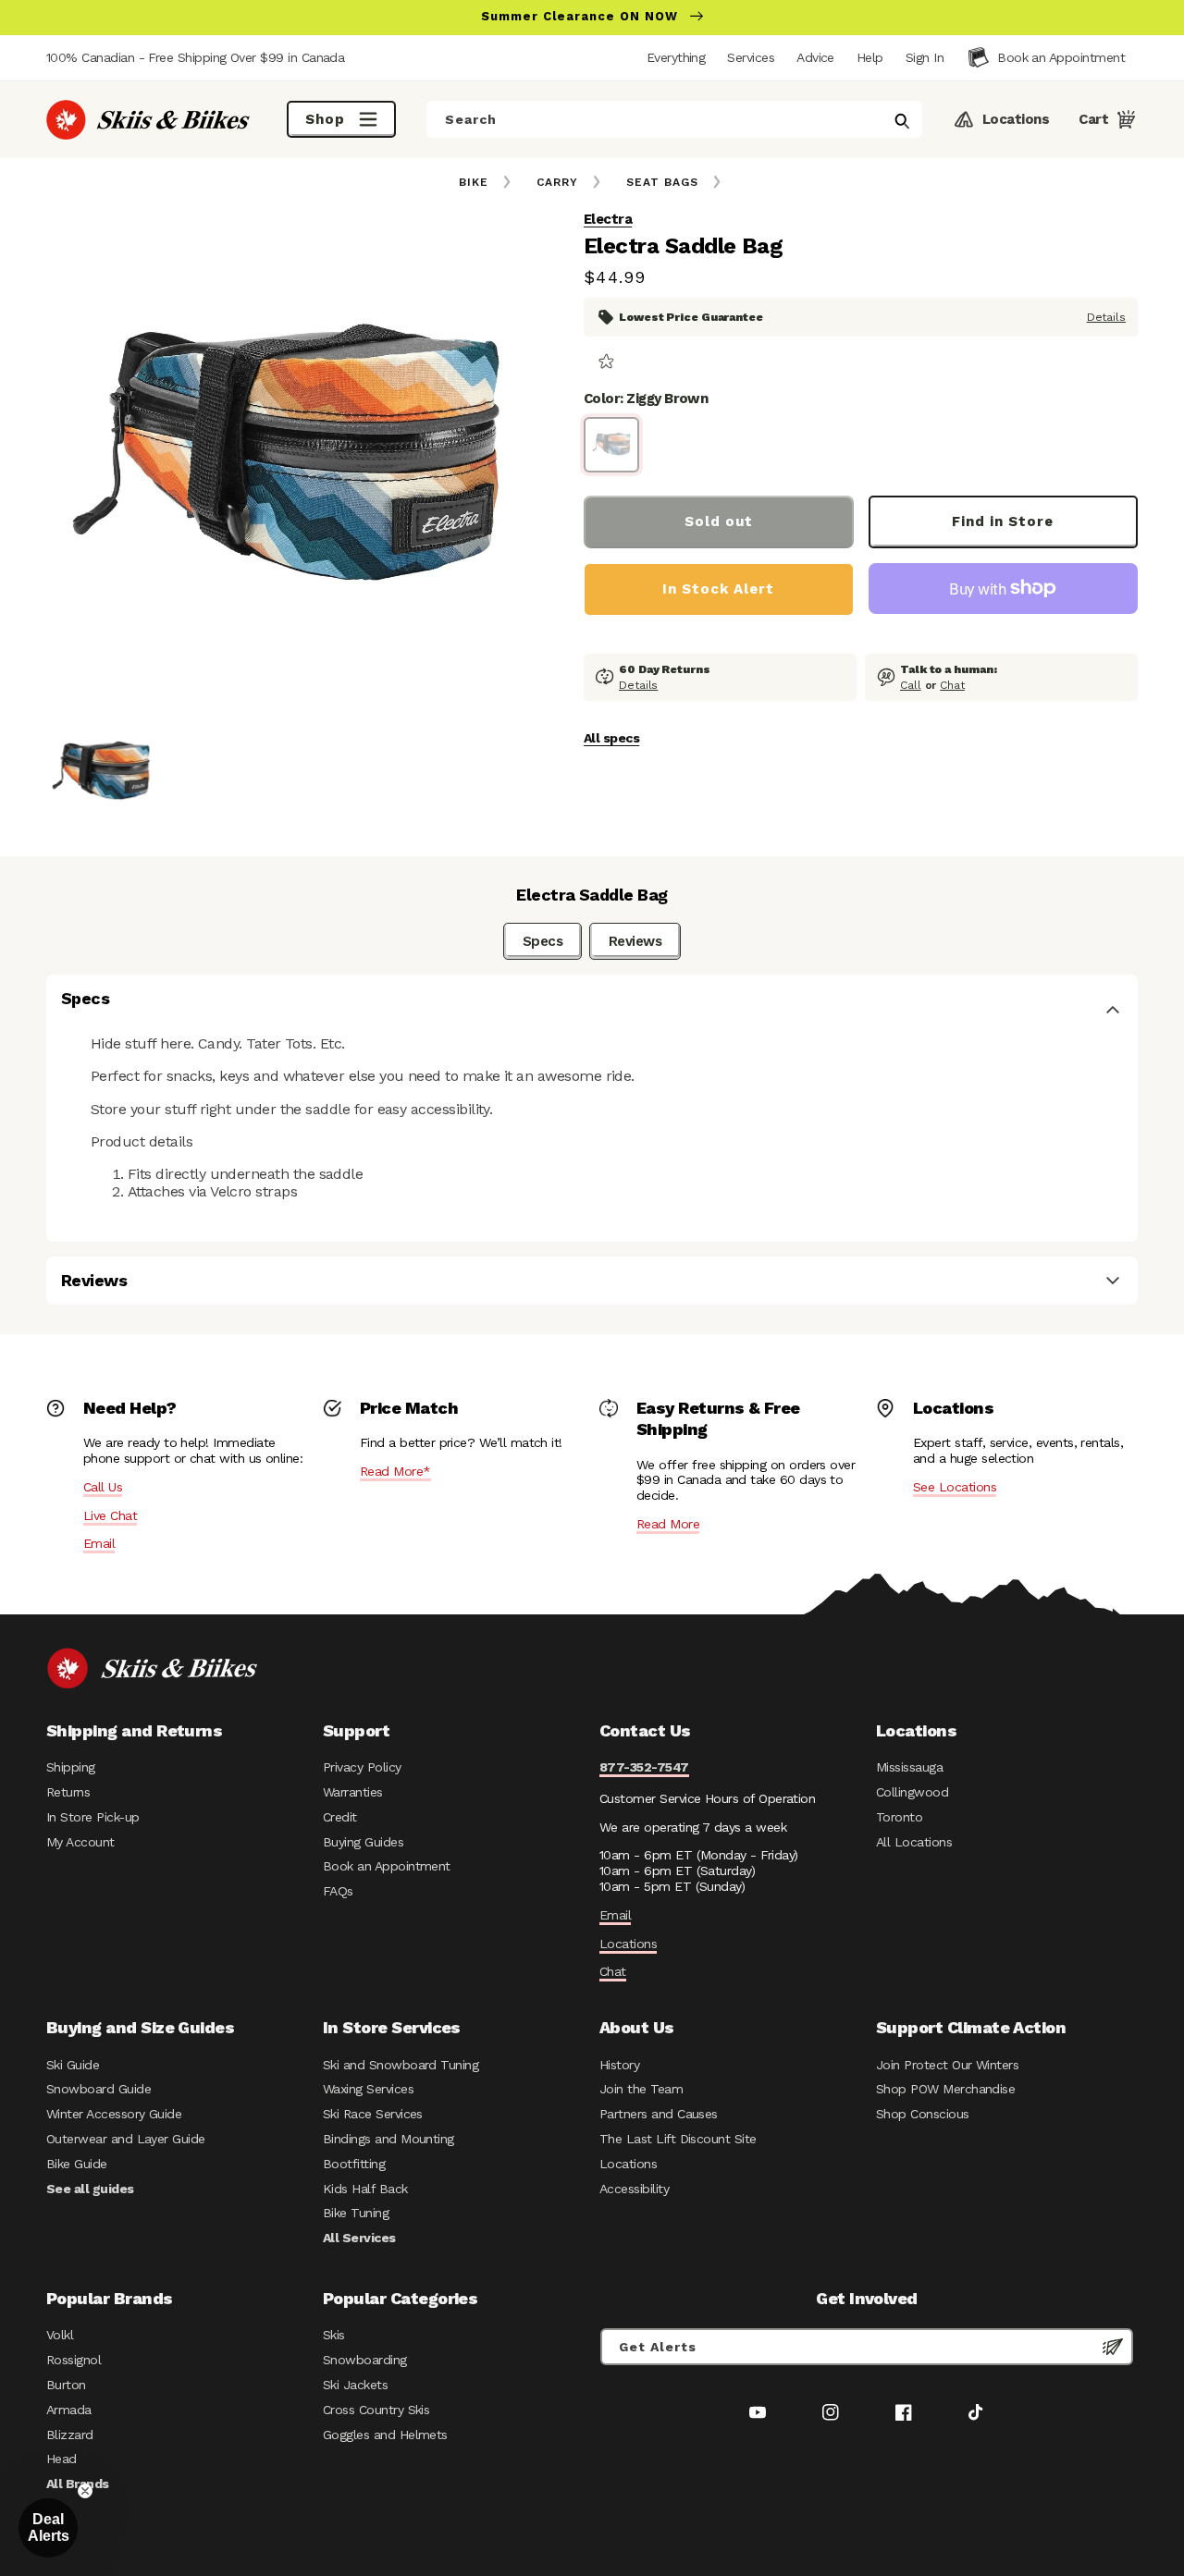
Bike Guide (77, 2164)
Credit (340, 1817)
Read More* (395, 1471)
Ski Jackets (355, 2385)
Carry (557, 182)
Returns (68, 1792)
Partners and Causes (659, 2114)
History (619, 2065)
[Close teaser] (85, 2491)
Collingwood (912, 1792)
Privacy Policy (362, 1767)
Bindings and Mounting (388, 2139)
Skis (334, 2335)
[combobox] (674, 119)
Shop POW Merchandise (945, 2089)
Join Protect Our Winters (947, 2065)
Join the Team (641, 2089)
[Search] (902, 121)
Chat (952, 685)
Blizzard (70, 2435)
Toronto (899, 1817)
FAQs (338, 1891)
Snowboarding (365, 2360)
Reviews (635, 941)
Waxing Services (368, 2089)
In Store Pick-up (92, 1817)
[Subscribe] (1113, 2347)
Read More (668, 1524)
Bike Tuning (356, 2213)
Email (99, 1543)
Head (62, 2459)
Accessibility (634, 2189)
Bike (474, 182)
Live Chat (110, 1515)
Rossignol (74, 2360)
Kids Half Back (365, 2189)
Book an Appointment (387, 1866)
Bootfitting (354, 2164)
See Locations (955, 1487)
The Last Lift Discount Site (678, 2139)
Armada (69, 2410)
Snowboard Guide (99, 2089)
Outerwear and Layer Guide (126, 2139)
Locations (628, 1944)
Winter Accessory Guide (114, 2114)
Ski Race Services (373, 2114)
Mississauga (909, 1767)
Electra (608, 219)
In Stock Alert (718, 589)
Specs (543, 941)
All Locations (914, 1842)
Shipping (71, 1767)
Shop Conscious (923, 2114)
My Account (80, 1842)
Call (911, 685)
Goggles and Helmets (385, 2435)
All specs (611, 738)
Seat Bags (662, 182)
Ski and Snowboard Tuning (401, 2065)
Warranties (353, 1792)
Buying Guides (363, 1842)
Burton (66, 2385)
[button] (925, 57)
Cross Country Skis (376, 2410)
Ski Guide (73, 2065)
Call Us (103, 1487)
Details (1106, 316)
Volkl (60, 2335)
